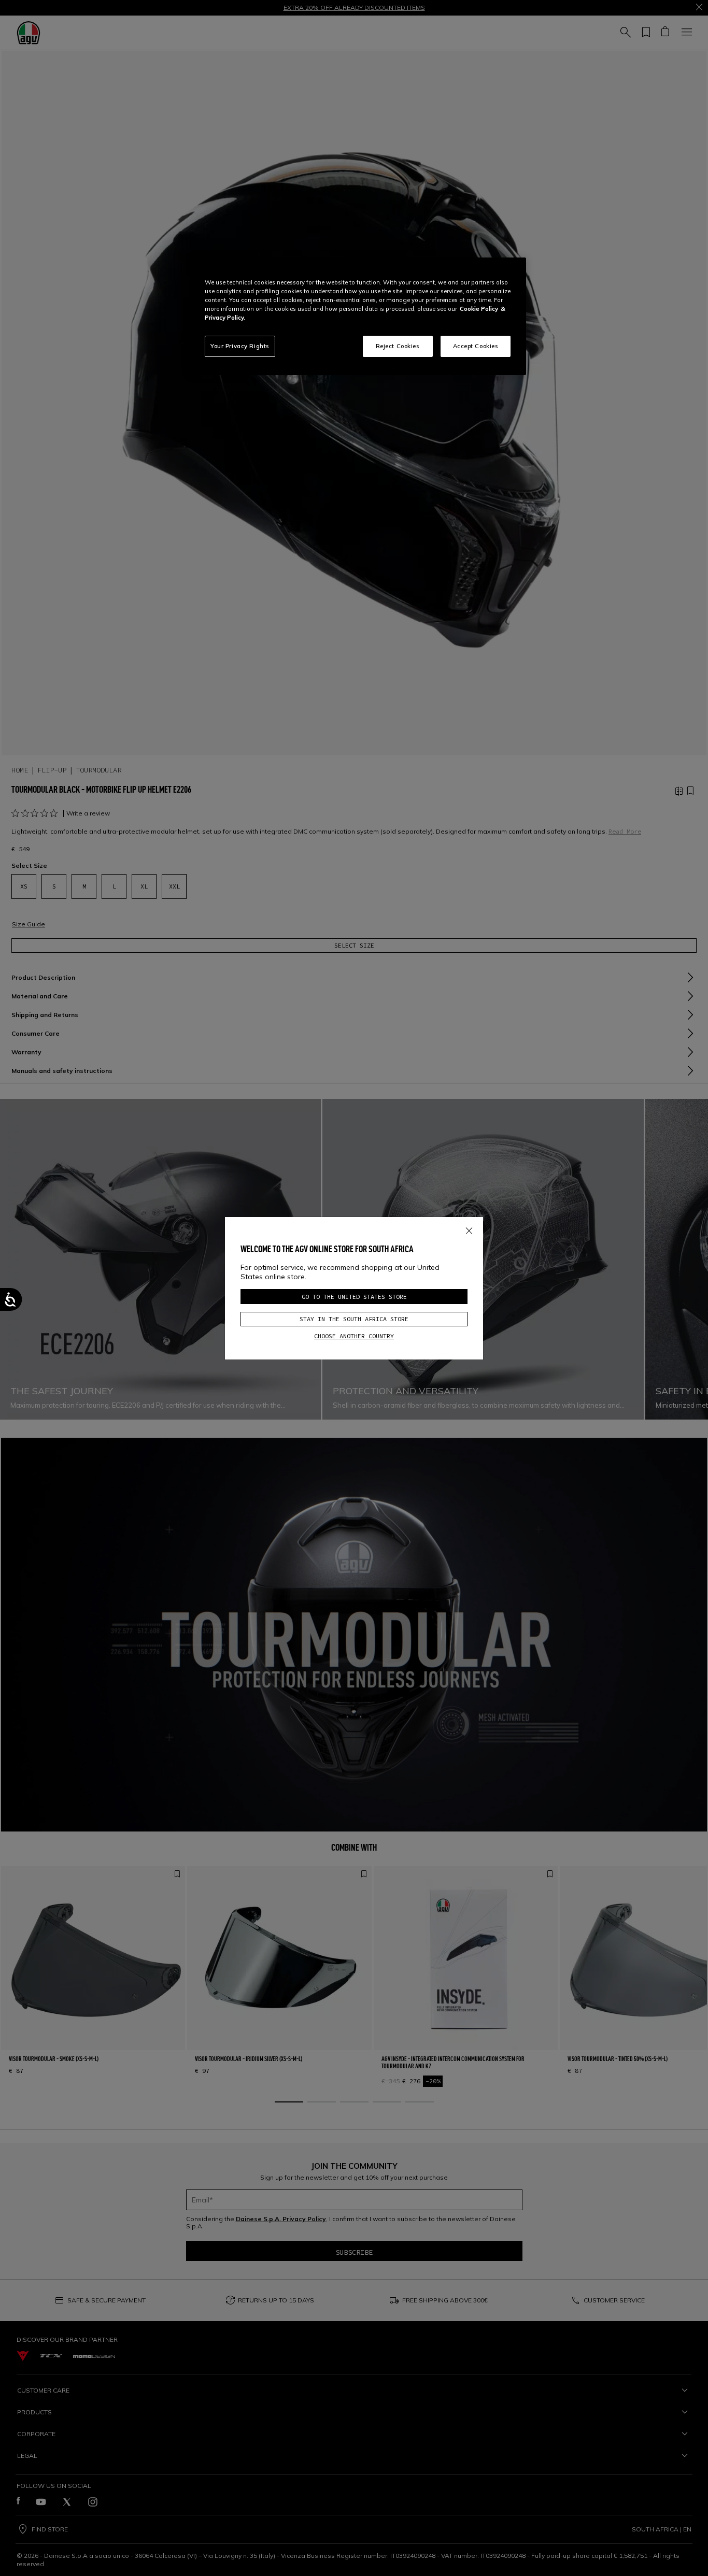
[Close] (469, 1229)
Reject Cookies (398, 346)
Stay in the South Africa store (354, 1319)
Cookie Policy (479, 309)
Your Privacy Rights (240, 346)
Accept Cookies (476, 346)
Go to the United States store (354, 1297)
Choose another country (354, 1336)
